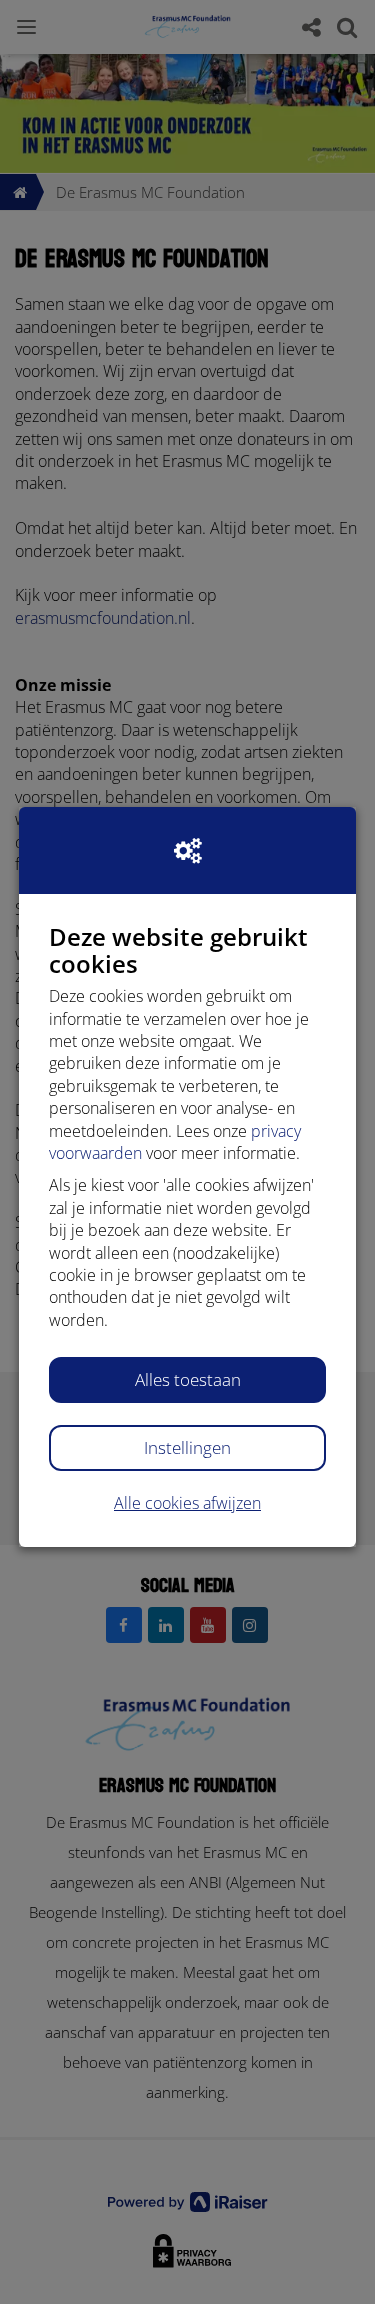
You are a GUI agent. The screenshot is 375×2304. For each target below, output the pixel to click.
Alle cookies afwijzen (187, 1503)
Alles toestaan (188, 1379)
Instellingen (187, 1447)
